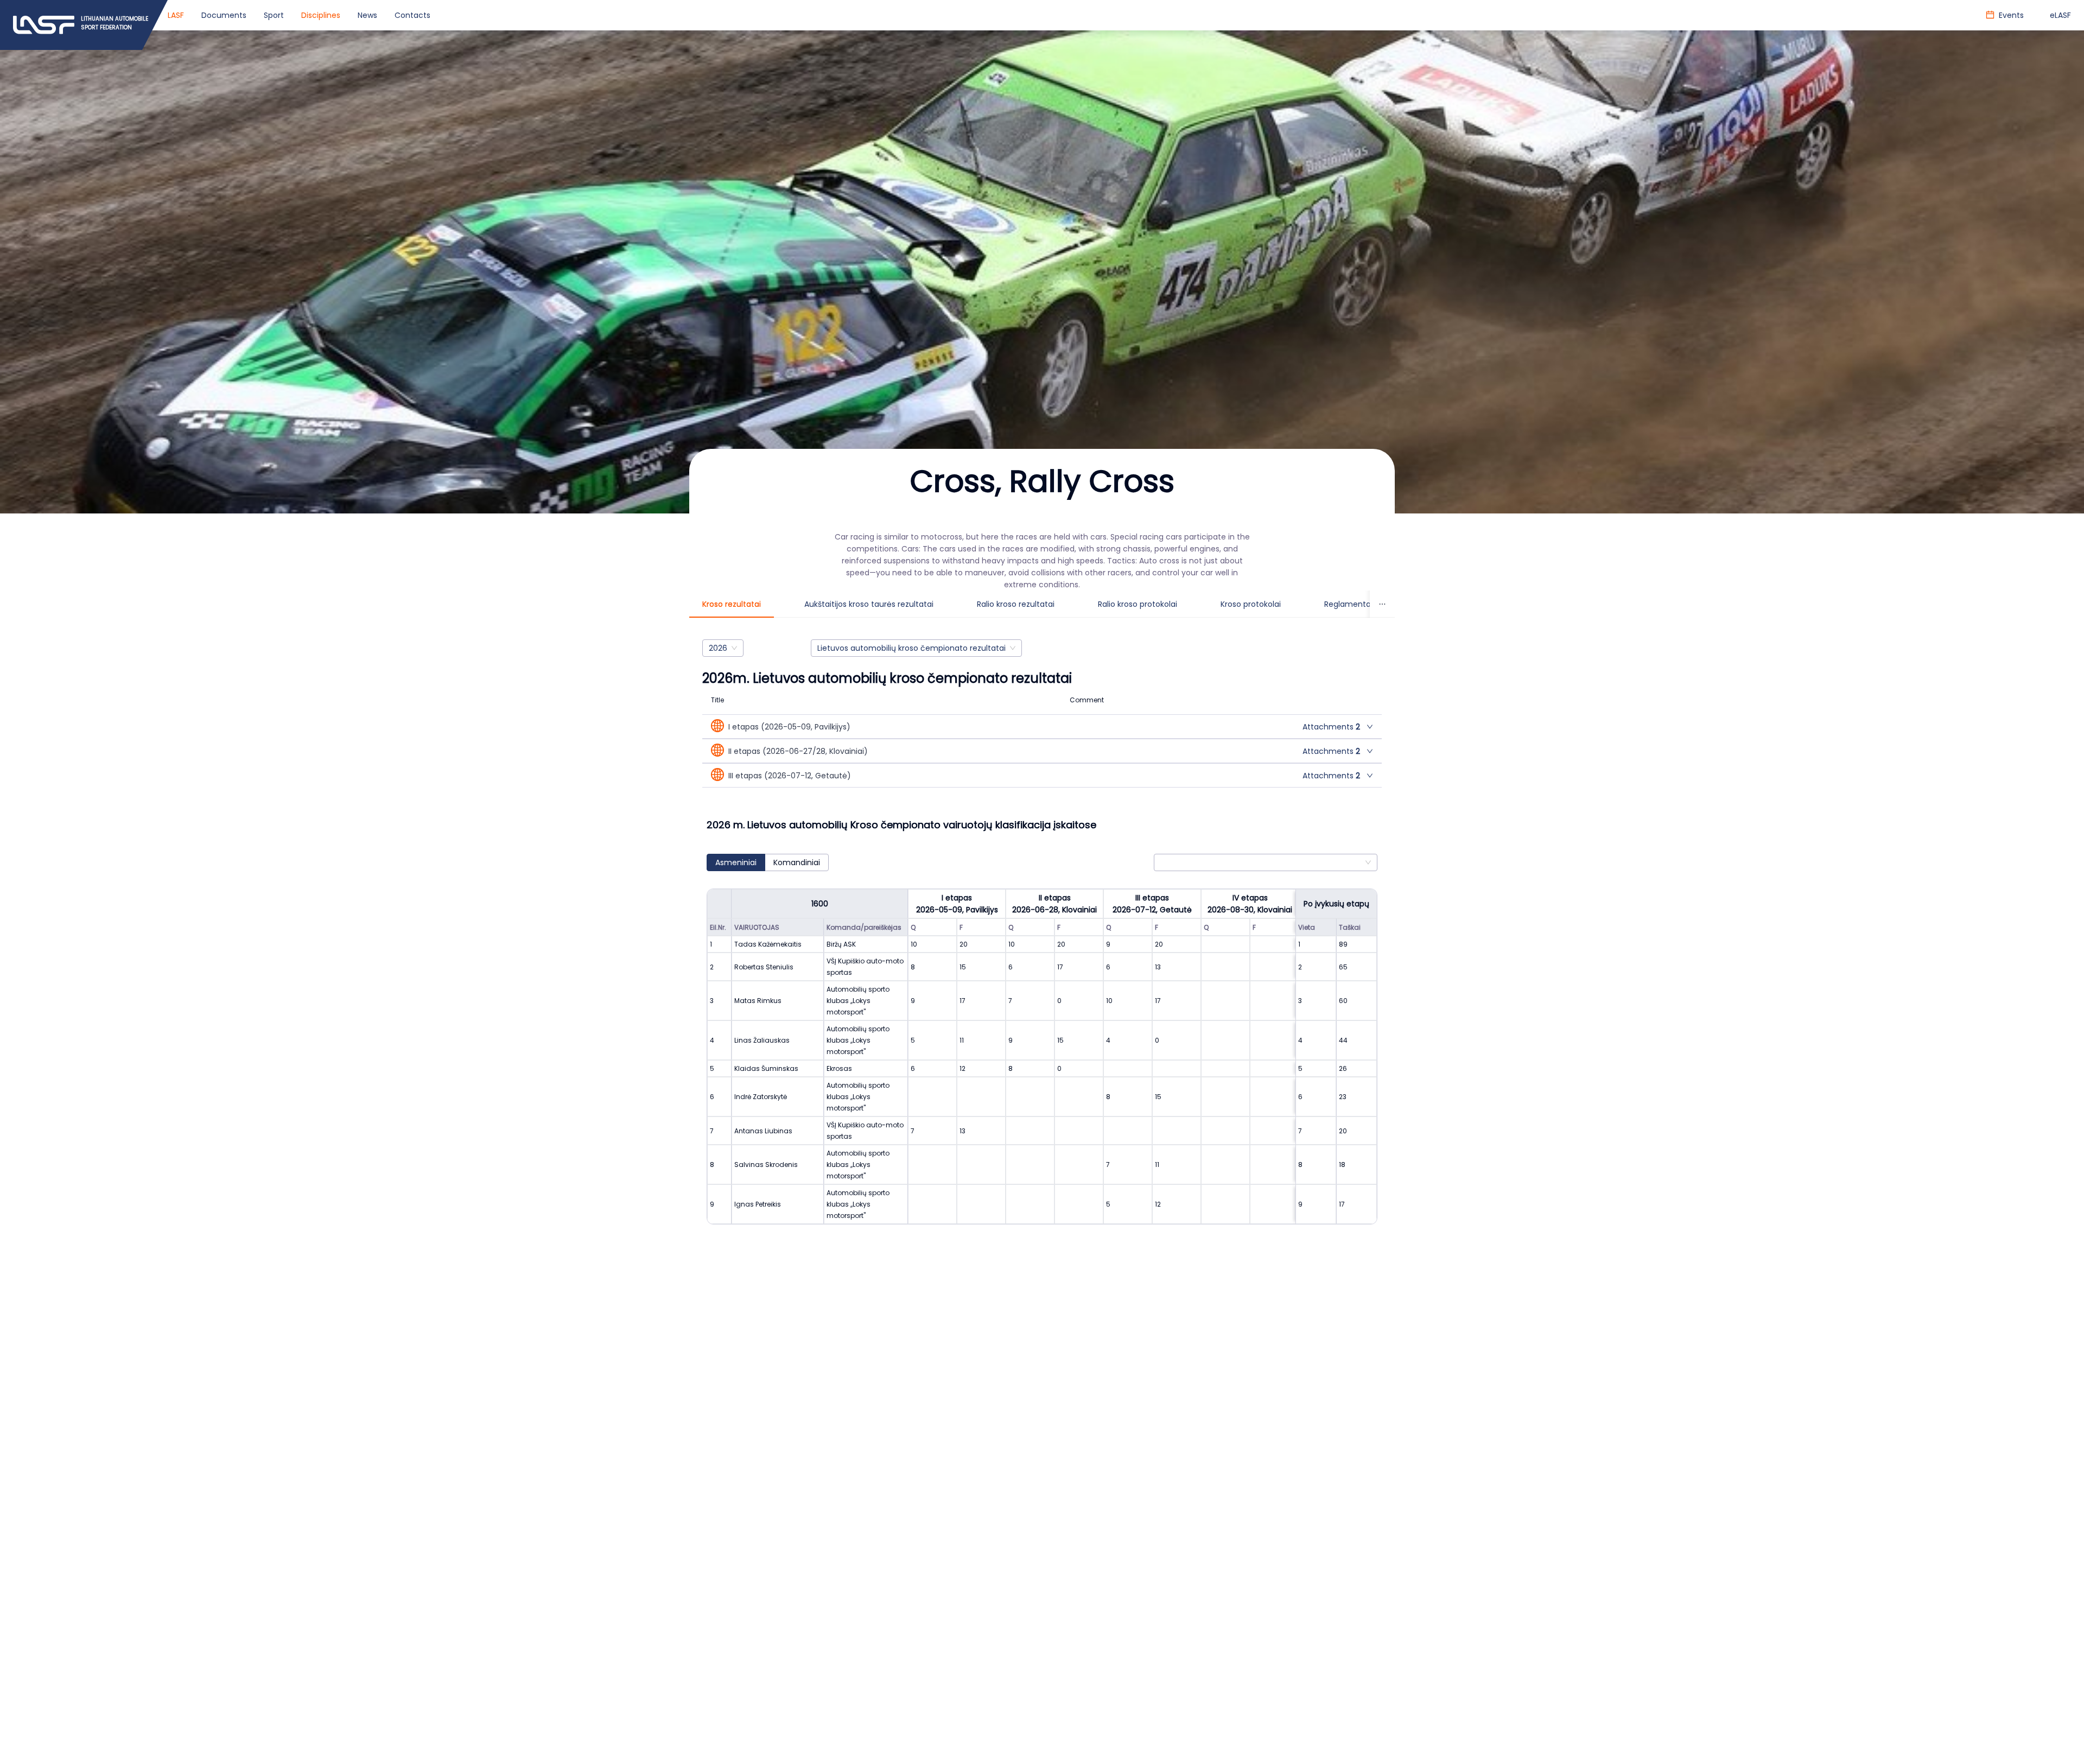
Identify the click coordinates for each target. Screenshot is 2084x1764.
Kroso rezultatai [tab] (732, 604)
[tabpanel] (1042, 943)
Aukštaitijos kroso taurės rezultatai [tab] (869, 604)
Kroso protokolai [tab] (1251, 604)
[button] (1042, 726)
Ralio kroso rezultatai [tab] (1016, 604)
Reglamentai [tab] (1348, 604)
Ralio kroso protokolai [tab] (1138, 604)
